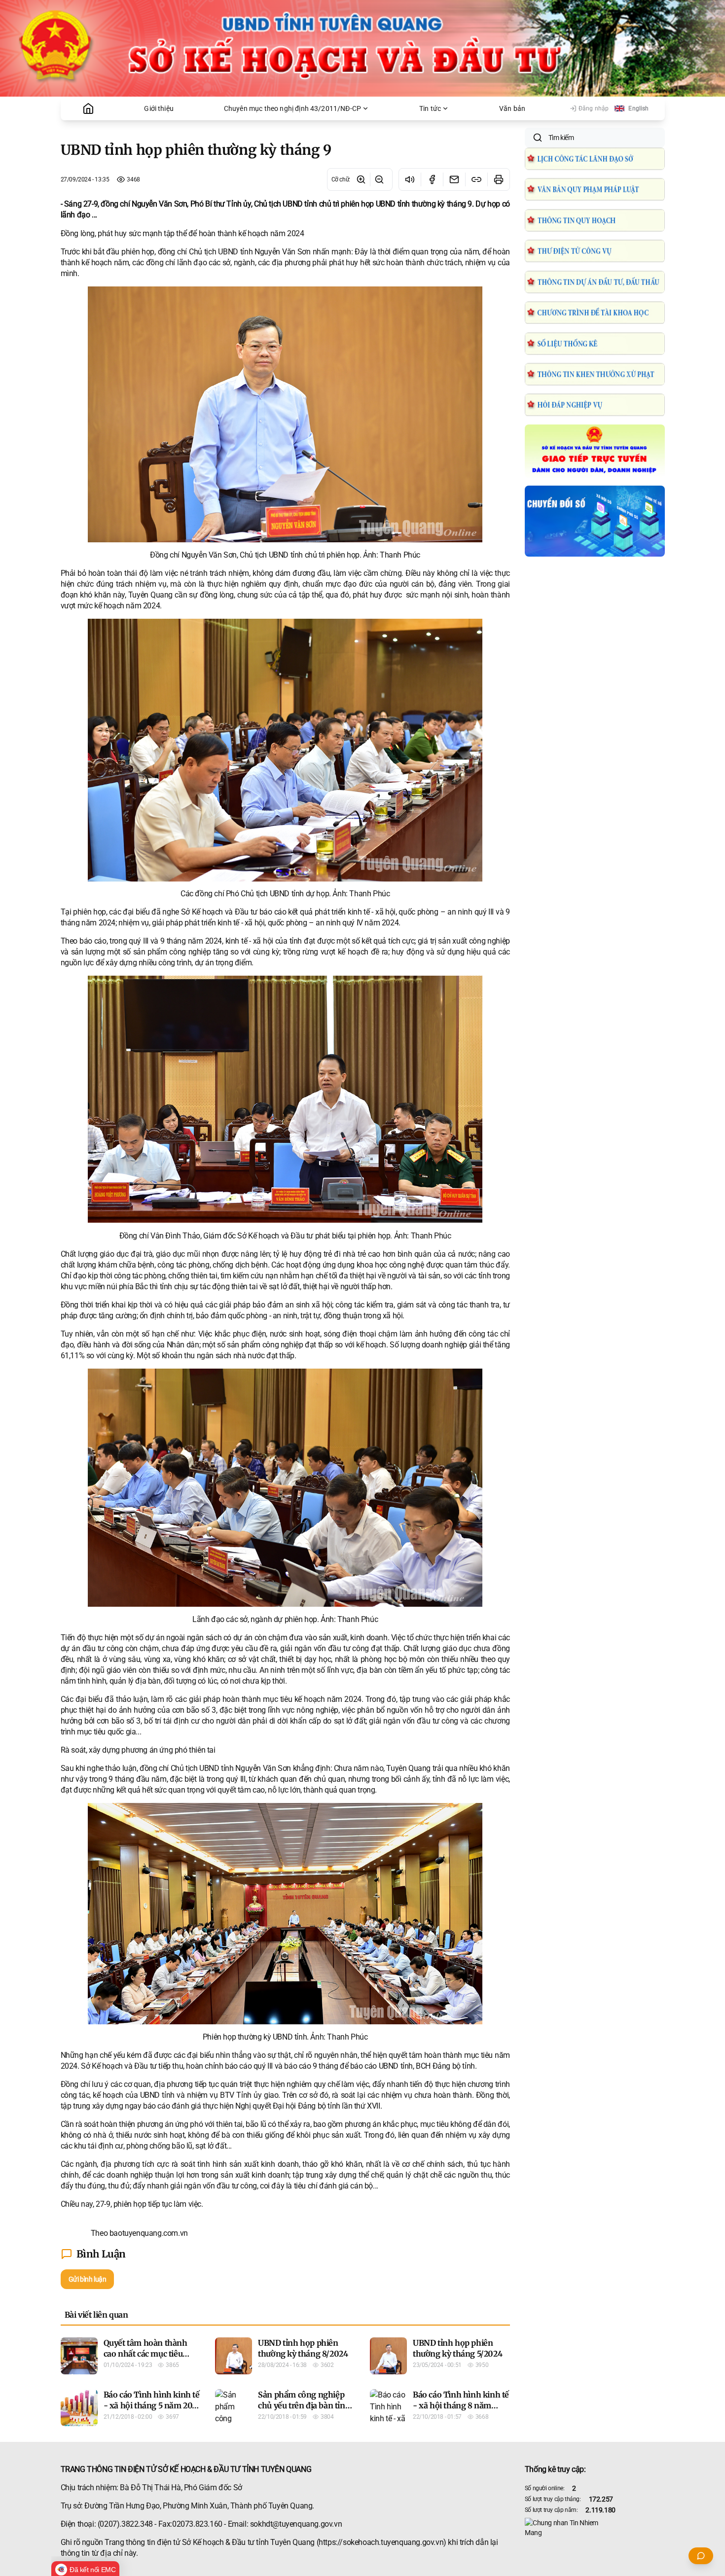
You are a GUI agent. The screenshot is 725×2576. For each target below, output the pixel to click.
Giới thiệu (159, 108)
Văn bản (512, 108)
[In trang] (498, 179)
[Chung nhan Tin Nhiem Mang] (595, 2528)
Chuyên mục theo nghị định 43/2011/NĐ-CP (292, 108)
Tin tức (430, 108)
